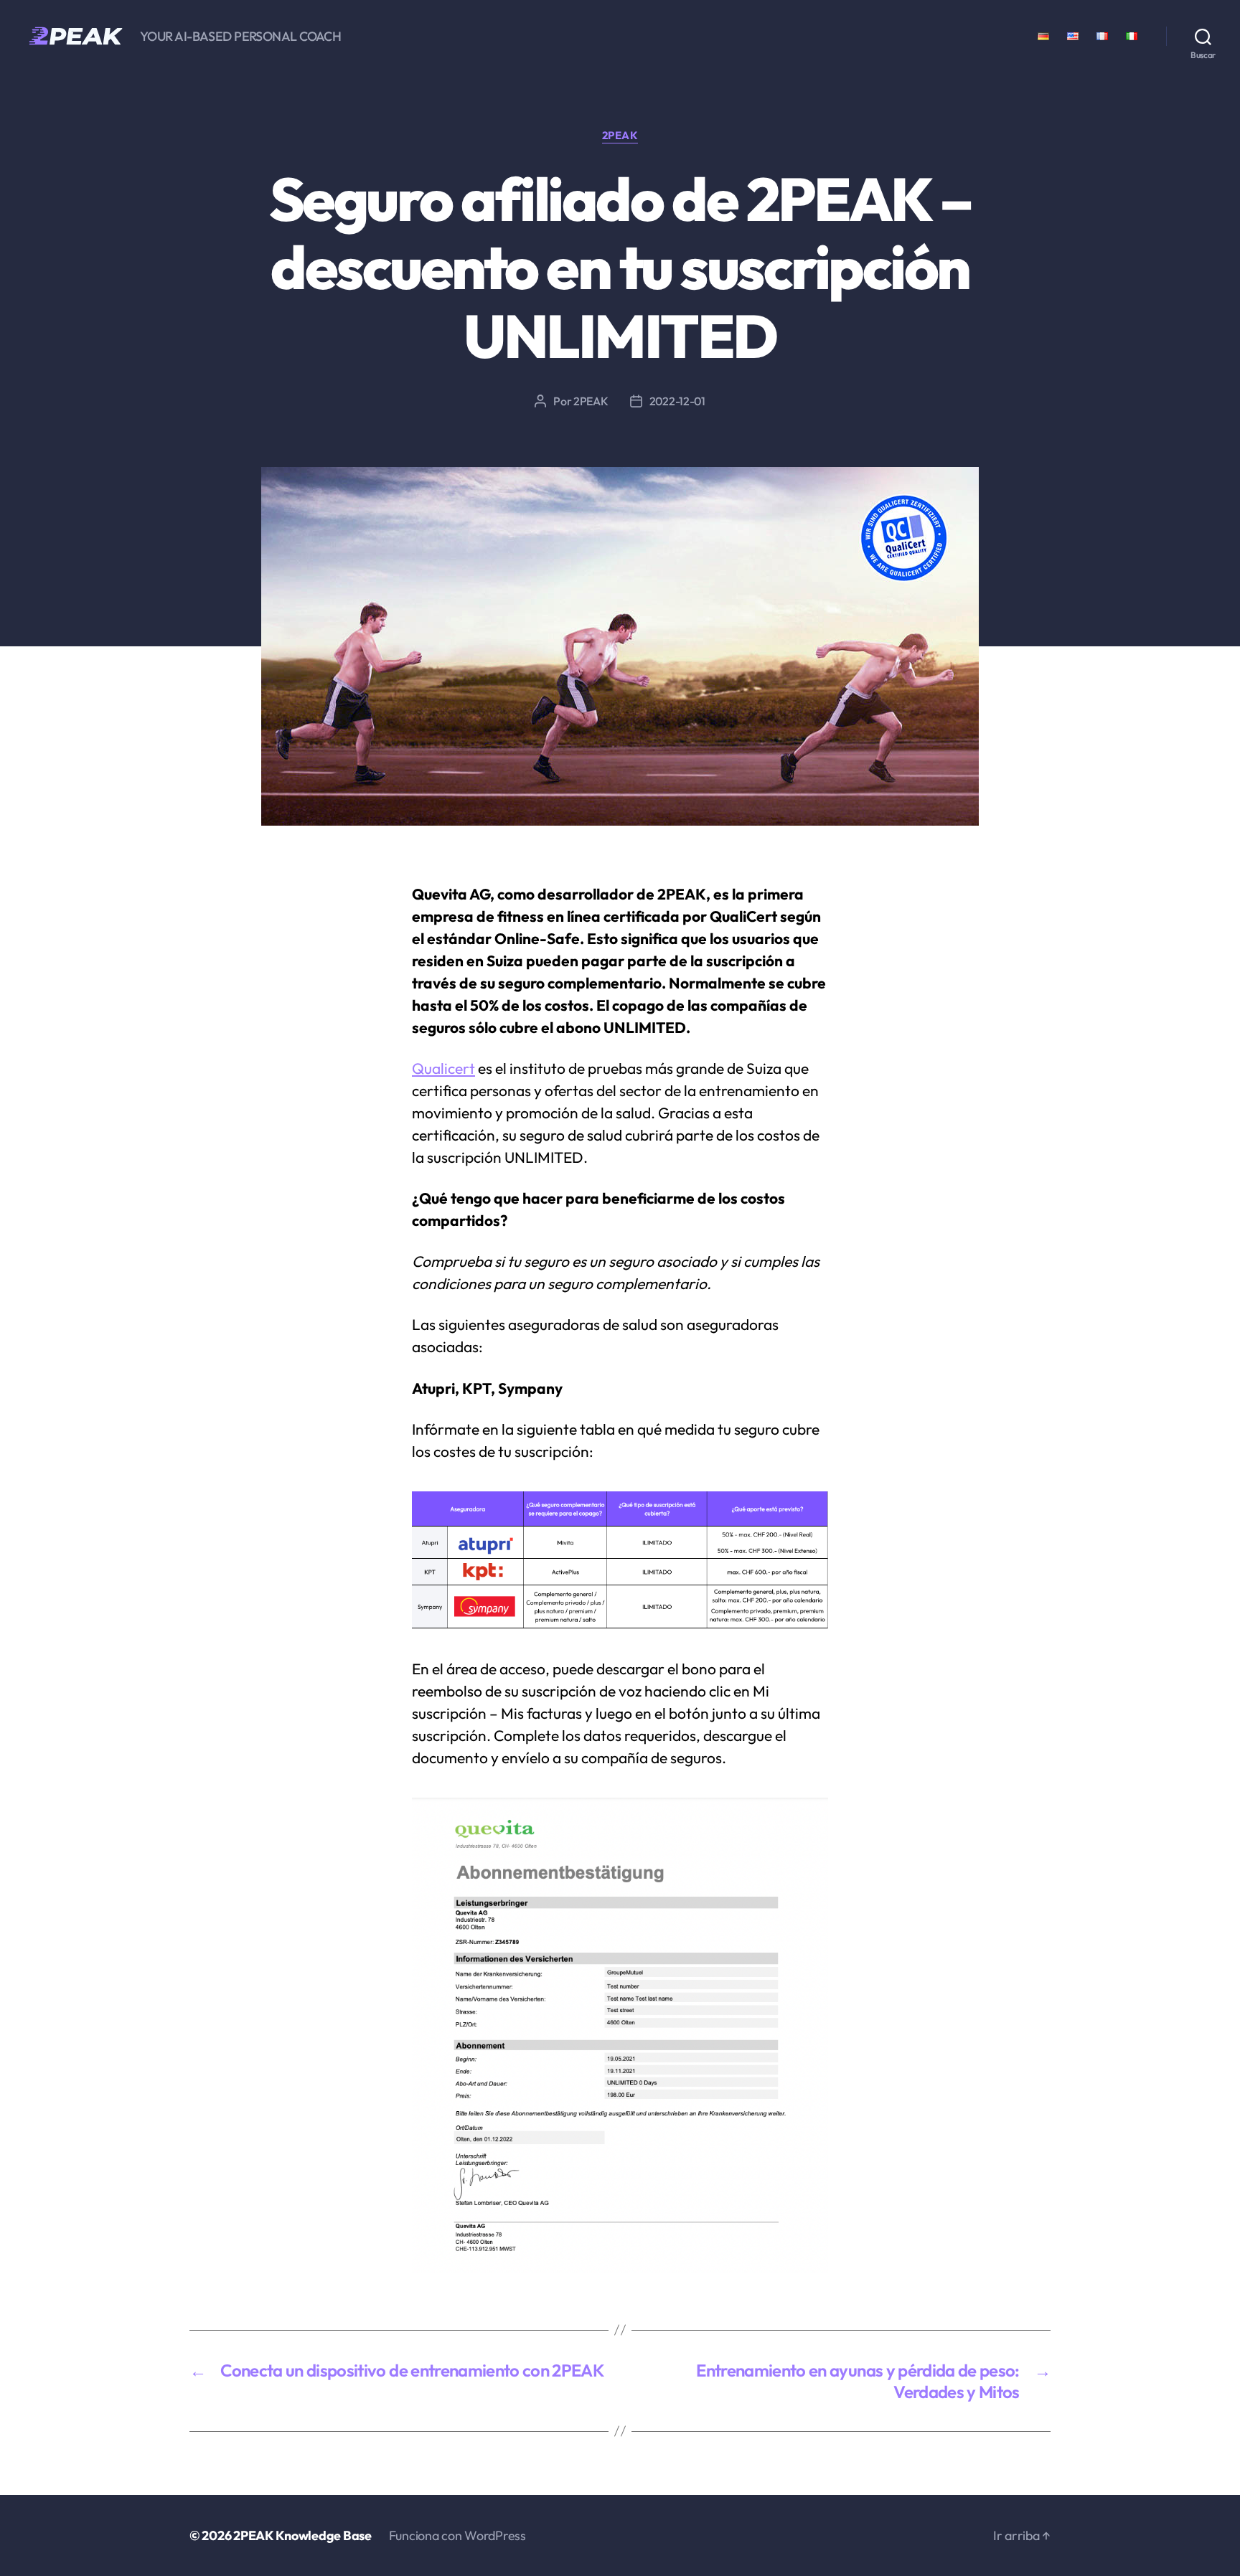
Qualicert (443, 1068)
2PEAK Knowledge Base (302, 2535)
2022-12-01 (677, 401)
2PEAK (620, 136)
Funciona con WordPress (457, 2535)
